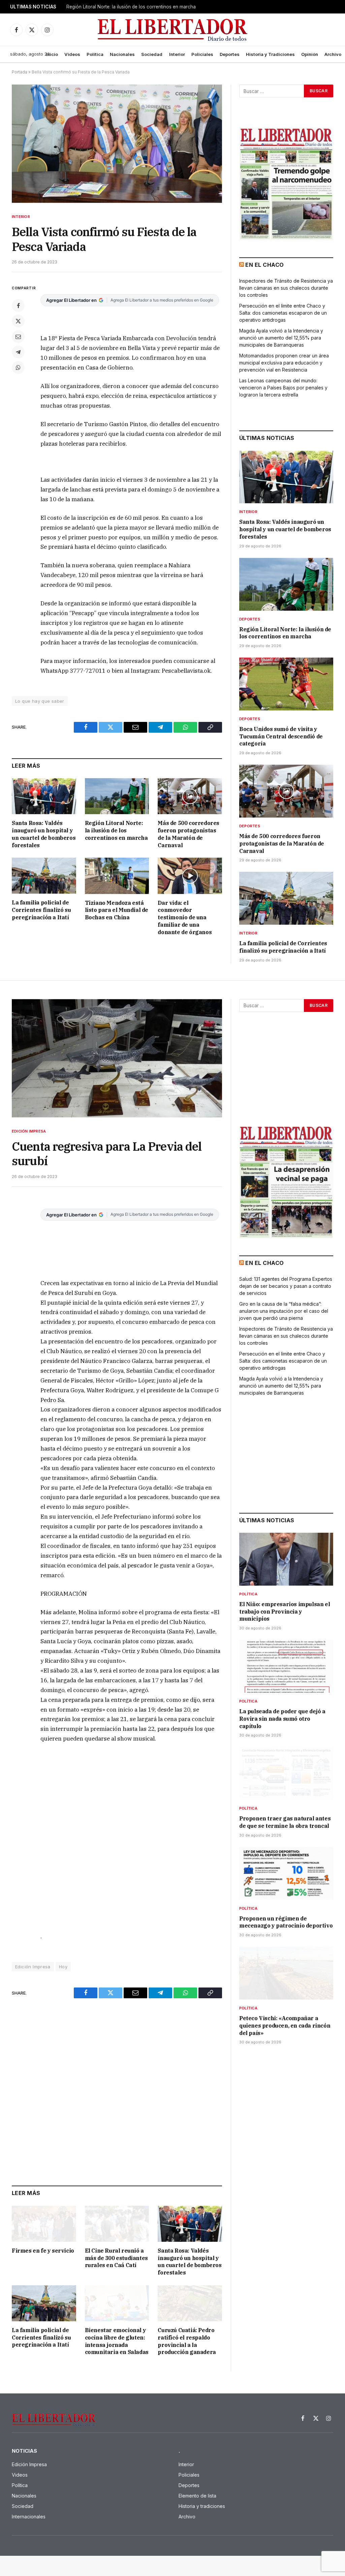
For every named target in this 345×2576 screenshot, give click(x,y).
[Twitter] (18, 321)
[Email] (18, 337)
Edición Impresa (29, 1131)
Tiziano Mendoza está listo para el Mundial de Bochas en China (117, 910)
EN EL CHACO (264, 265)
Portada (20, 72)
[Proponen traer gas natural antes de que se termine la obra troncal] (286, 1773)
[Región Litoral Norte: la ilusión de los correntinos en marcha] (117, 796)
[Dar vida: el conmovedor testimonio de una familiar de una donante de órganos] (190, 876)
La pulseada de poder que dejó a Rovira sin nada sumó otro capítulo (282, 1719)
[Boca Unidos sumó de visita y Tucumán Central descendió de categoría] (286, 684)
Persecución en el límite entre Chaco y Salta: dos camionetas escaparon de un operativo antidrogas (283, 313)
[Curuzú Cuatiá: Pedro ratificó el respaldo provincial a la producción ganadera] (190, 2303)
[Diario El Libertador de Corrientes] (173, 30)
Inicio (52, 54)
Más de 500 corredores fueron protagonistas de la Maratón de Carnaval (189, 834)
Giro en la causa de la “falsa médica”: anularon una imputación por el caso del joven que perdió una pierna (284, 1311)
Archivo (333, 54)
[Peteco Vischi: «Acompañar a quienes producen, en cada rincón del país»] (286, 1973)
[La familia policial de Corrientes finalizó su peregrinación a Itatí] (44, 876)
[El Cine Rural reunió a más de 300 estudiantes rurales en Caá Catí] (117, 2224)
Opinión (310, 54)
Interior (177, 54)
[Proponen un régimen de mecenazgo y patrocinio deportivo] (286, 1873)
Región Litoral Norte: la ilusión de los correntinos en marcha (131, 7)
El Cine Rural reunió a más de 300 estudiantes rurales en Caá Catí (116, 2258)
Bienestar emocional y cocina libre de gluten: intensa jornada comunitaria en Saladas (117, 2341)
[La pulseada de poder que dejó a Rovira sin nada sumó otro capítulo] (286, 1666)
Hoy (63, 1967)
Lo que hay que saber (40, 701)
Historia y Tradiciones (270, 54)
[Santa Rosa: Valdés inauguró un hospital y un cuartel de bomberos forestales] (44, 796)
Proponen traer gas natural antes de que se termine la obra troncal (285, 1822)
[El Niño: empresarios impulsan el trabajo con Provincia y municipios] (286, 1559)
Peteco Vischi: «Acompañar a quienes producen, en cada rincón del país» (285, 2026)
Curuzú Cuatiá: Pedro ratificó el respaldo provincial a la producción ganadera (187, 2341)
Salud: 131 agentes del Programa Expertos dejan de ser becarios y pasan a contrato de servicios (286, 1286)
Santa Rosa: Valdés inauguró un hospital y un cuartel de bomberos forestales (44, 834)
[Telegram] (18, 352)
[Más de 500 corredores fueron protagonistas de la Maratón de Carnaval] (190, 796)
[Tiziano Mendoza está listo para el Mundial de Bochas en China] (117, 876)
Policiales (202, 54)
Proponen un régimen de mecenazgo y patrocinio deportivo (286, 1922)
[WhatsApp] (18, 368)
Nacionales (122, 54)
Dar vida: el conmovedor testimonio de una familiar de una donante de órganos (185, 917)
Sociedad (152, 54)
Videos (72, 54)
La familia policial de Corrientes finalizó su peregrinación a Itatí (41, 910)
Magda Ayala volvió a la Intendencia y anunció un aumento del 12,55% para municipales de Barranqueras (281, 338)
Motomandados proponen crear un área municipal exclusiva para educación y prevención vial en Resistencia (284, 363)
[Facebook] (18, 306)
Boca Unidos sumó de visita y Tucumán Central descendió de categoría (281, 736)
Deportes (230, 54)
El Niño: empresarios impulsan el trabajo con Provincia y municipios (285, 1612)
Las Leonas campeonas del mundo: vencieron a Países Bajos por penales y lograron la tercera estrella (283, 388)
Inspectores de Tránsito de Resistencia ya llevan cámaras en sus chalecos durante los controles (286, 288)
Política (95, 54)
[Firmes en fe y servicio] (44, 2224)
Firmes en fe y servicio (43, 2251)
